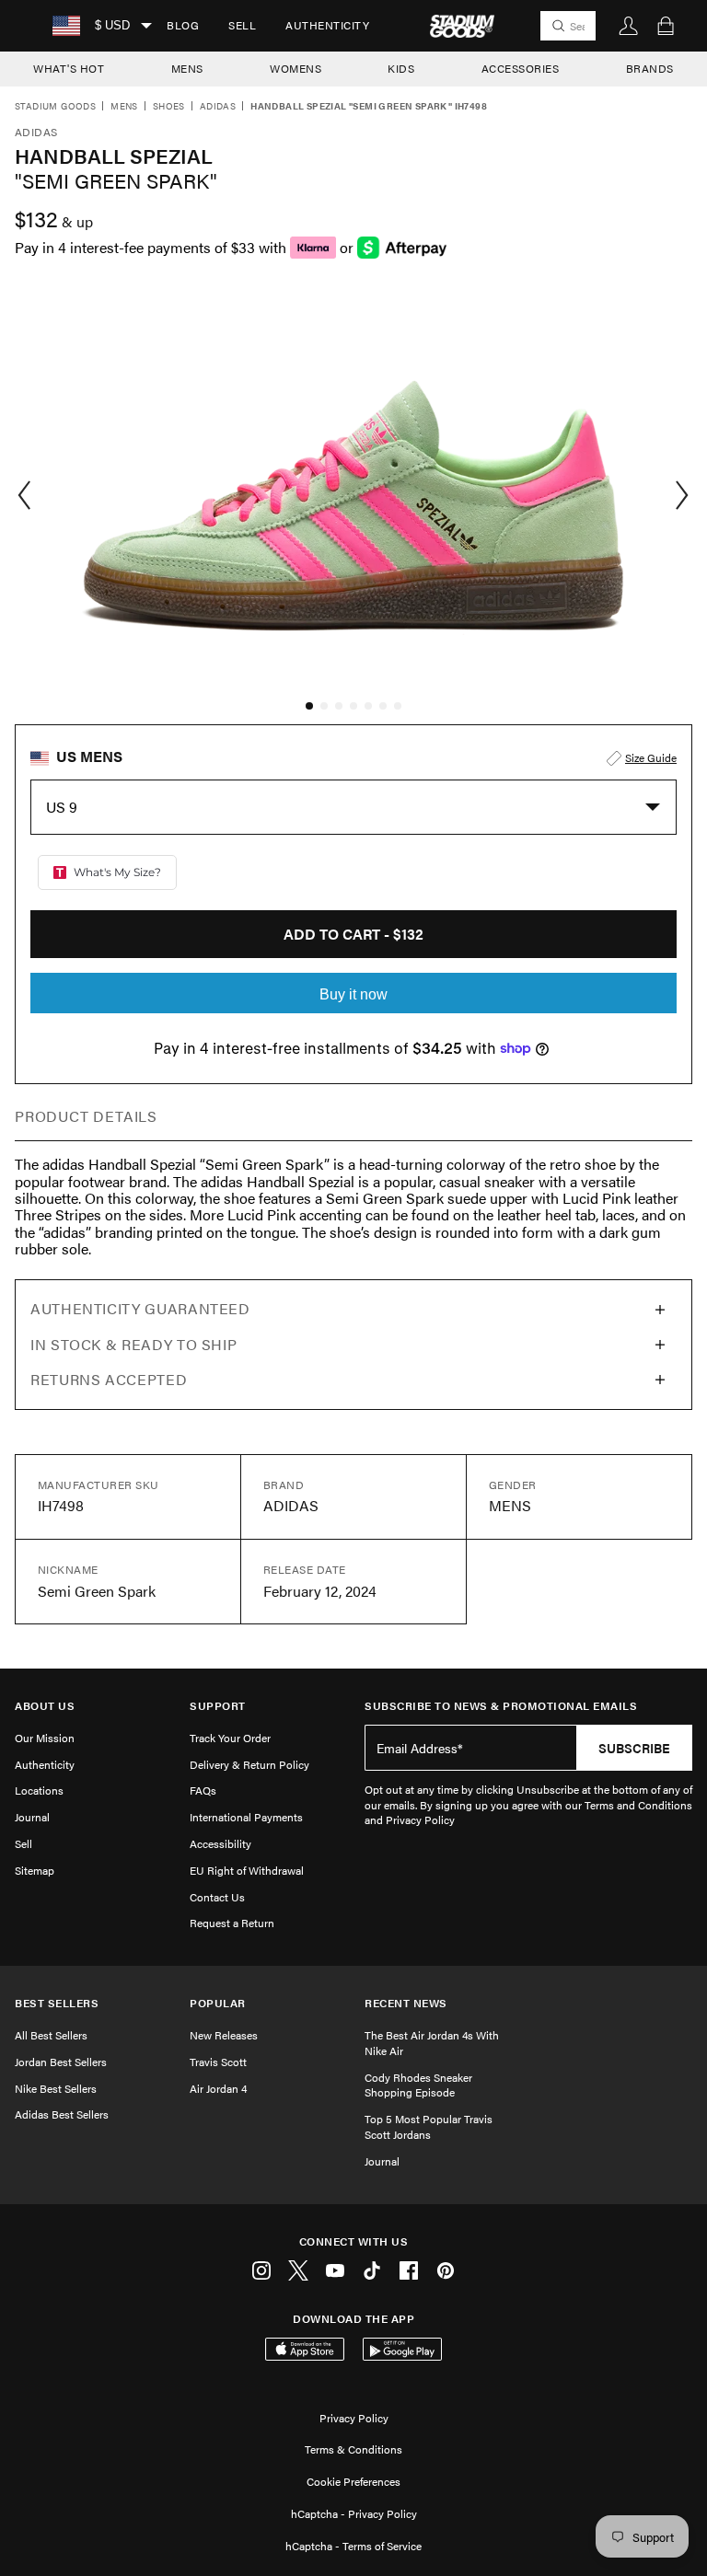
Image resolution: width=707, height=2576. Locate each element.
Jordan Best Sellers (61, 2062)
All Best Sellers (51, 2035)
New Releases (224, 2035)
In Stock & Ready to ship (133, 1344)
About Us (45, 1706)
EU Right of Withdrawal (247, 1870)
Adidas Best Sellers (62, 2114)
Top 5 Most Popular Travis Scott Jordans (429, 2126)
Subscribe (634, 1748)
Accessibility (220, 1843)
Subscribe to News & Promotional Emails (501, 1706)
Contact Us (217, 1897)
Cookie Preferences (353, 2481)
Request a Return (232, 1923)
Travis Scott (218, 2062)
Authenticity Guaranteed (140, 1308)
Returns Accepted (109, 1379)
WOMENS (296, 68)
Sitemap (35, 1870)
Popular (218, 2003)
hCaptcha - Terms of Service (353, 2546)
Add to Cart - (353, 934)
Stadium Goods (55, 107)
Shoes (169, 107)
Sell (242, 25)
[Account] (629, 26)
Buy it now (353, 994)
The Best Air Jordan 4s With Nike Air (432, 2043)
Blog (183, 25)
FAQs (203, 1790)
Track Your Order (230, 1738)
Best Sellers (57, 2003)
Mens (124, 107)
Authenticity (327, 25)
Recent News (406, 2003)
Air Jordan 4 (218, 2088)
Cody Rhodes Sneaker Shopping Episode (418, 2085)
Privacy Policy (354, 2418)
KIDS (401, 68)
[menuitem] (183, 26)
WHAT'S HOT (69, 68)
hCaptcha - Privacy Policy (354, 2513)
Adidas (218, 107)
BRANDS (650, 68)
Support (218, 1706)
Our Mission (45, 1738)
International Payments (246, 1817)
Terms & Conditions (353, 2449)
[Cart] (666, 26)
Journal (32, 1817)
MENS (187, 68)
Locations (39, 1790)
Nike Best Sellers (56, 2088)
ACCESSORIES (521, 68)
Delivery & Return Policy (249, 1764)
